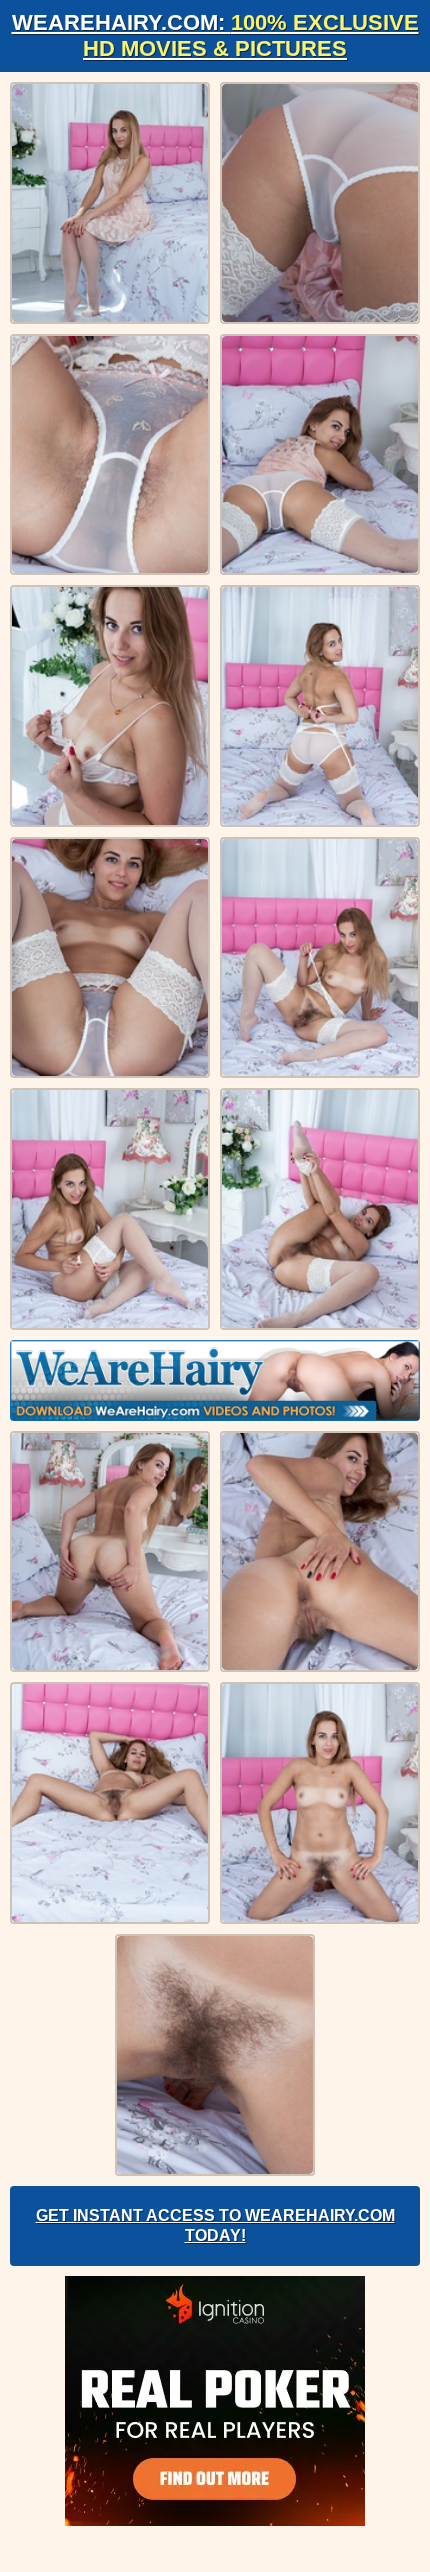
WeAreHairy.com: (215, 35)
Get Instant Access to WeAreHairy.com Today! (215, 2225)
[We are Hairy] (215, 1380)
